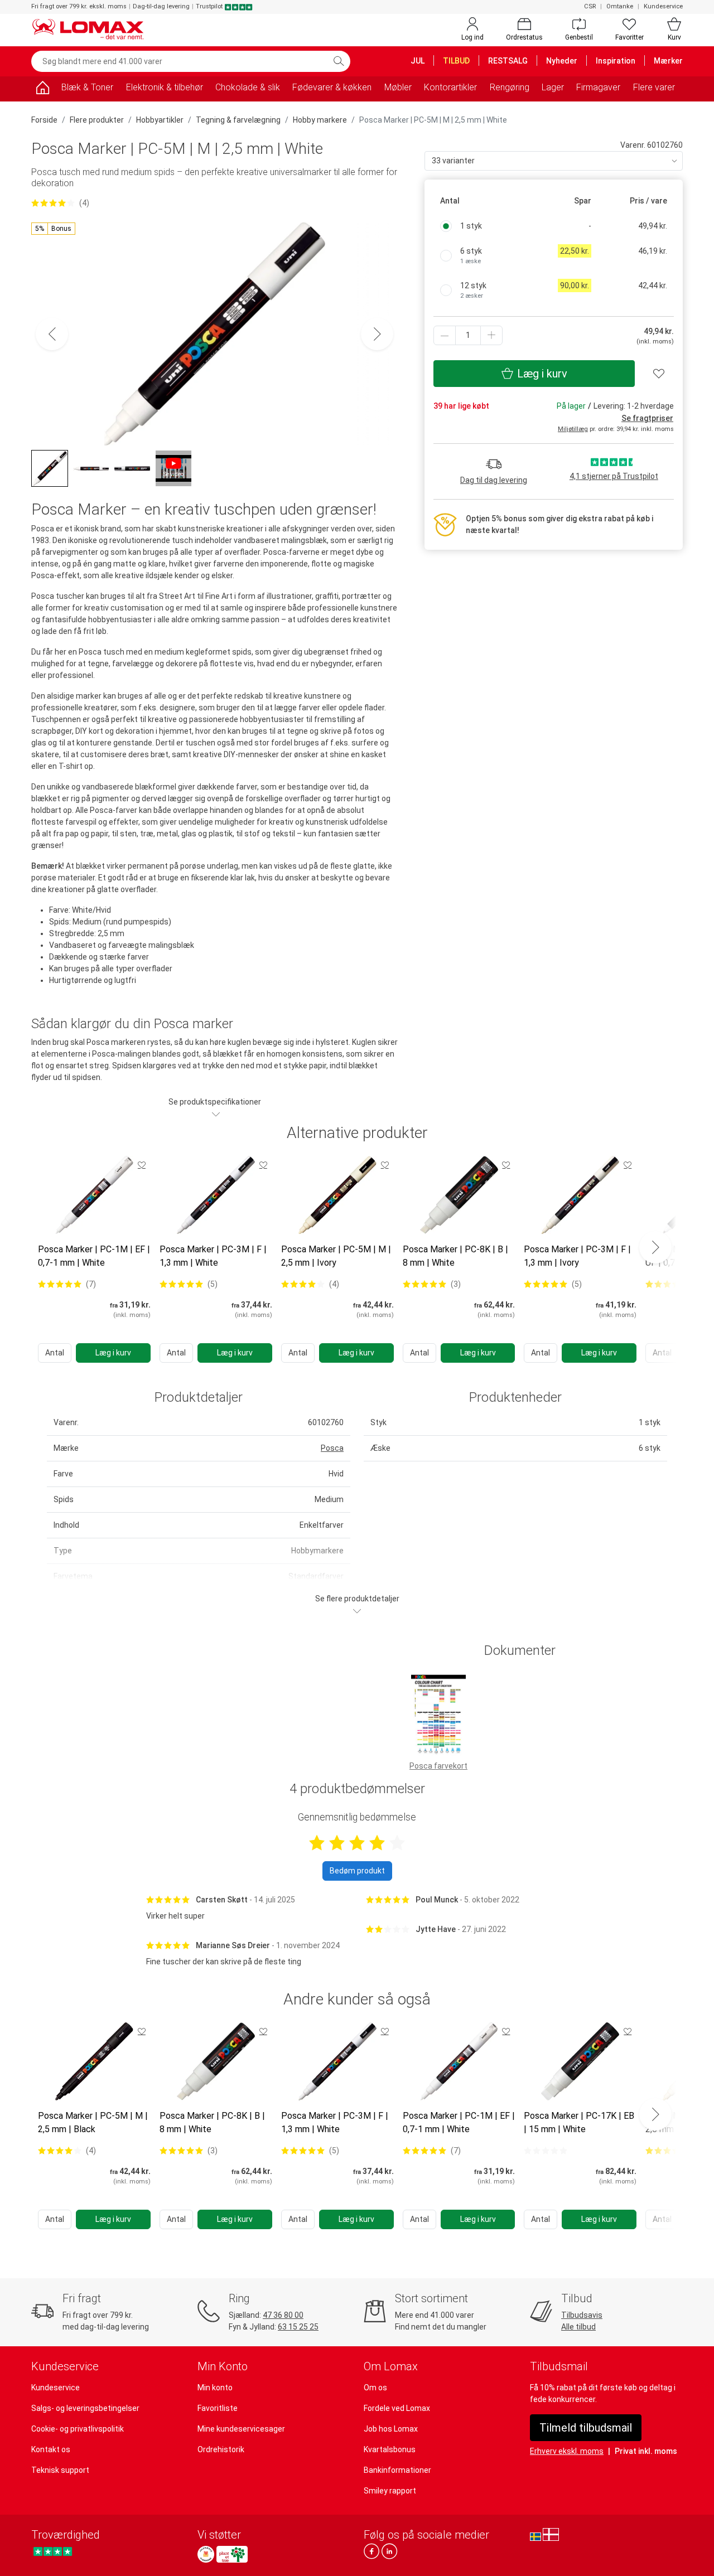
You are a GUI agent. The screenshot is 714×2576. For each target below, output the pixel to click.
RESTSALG (508, 61)
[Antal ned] (445, 335)
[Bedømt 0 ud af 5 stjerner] (546, 2151)
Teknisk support (60, 2470)
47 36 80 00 (283, 2315)
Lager (553, 87)
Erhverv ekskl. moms (567, 2451)
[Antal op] (491, 335)
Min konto (215, 2388)
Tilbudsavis (582, 2315)
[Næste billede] (377, 334)
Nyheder (562, 61)
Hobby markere (320, 120)
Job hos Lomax (391, 2429)
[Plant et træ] (232, 2554)
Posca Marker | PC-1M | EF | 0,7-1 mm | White (94, 1256)
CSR (590, 6)
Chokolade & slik (248, 87)
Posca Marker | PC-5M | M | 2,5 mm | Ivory (336, 1256)
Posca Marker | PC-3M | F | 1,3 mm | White (213, 1256)
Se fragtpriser (647, 418)
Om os (375, 2388)
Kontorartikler (450, 87)
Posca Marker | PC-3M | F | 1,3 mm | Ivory (577, 1256)
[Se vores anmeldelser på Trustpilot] (53, 2551)
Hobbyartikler (160, 120)
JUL (418, 61)
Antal (55, 1353)
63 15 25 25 (298, 2327)
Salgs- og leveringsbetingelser (85, 2408)
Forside (44, 120)
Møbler (398, 87)
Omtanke (620, 6)
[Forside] (42, 89)
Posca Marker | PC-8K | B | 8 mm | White (455, 1256)
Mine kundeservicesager (241, 2429)
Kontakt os (51, 2449)
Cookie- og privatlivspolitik (78, 2429)
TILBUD (456, 61)
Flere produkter (97, 120)
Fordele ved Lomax (397, 2408)
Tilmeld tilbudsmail (586, 2428)
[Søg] (339, 61)
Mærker (668, 61)
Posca (332, 1448)
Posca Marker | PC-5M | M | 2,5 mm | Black (93, 2122)
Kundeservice (663, 6)
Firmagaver (598, 87)
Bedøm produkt (357, 1871)
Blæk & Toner (87, 87)
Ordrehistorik (221, 2449)
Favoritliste (218, 2408)
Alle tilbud (578, 2327)
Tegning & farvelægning (238, 120)
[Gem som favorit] (142, 1165)
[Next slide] (655, 1247)
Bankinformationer (397, 2470)
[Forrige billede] (52, 334)
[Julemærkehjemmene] (206, 2554)
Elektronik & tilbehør (165, 87)
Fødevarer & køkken (332, 87)
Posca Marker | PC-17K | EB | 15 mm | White (579, 2122)
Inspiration (616, 61)
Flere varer (654, 87)
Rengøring (510, 87)
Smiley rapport (390, 2491)
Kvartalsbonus (390, 2449)
